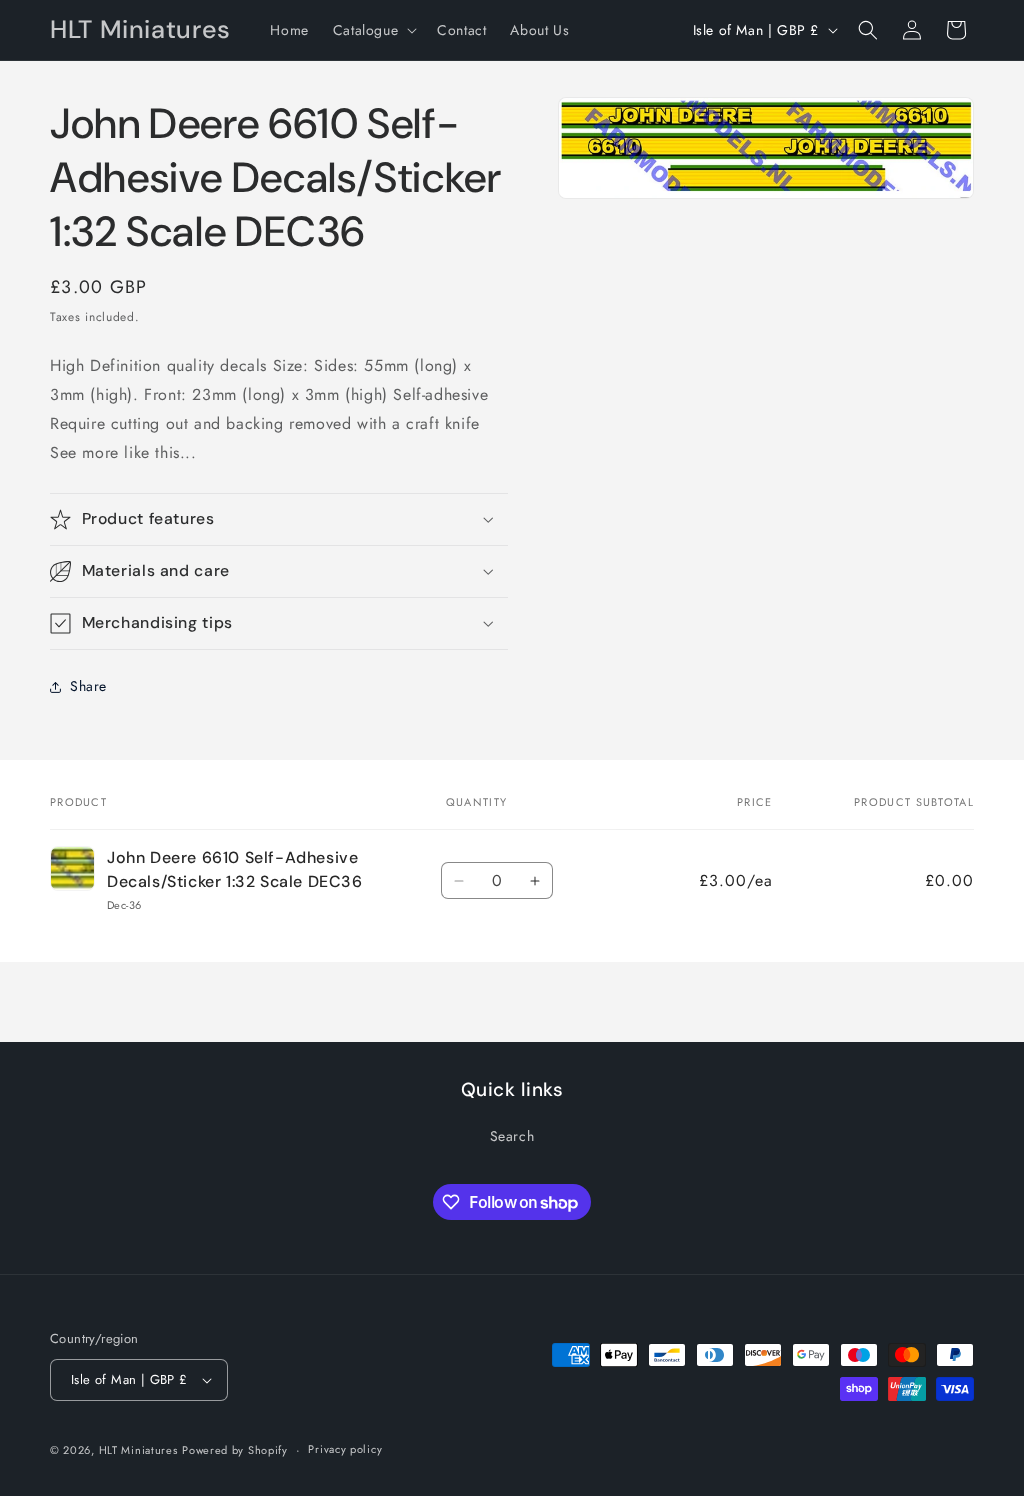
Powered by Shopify (235, 1450)
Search (512, 1136)
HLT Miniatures (138, 1450)
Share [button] (88, 686)
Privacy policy (345, 1449)
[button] (373, 30)
